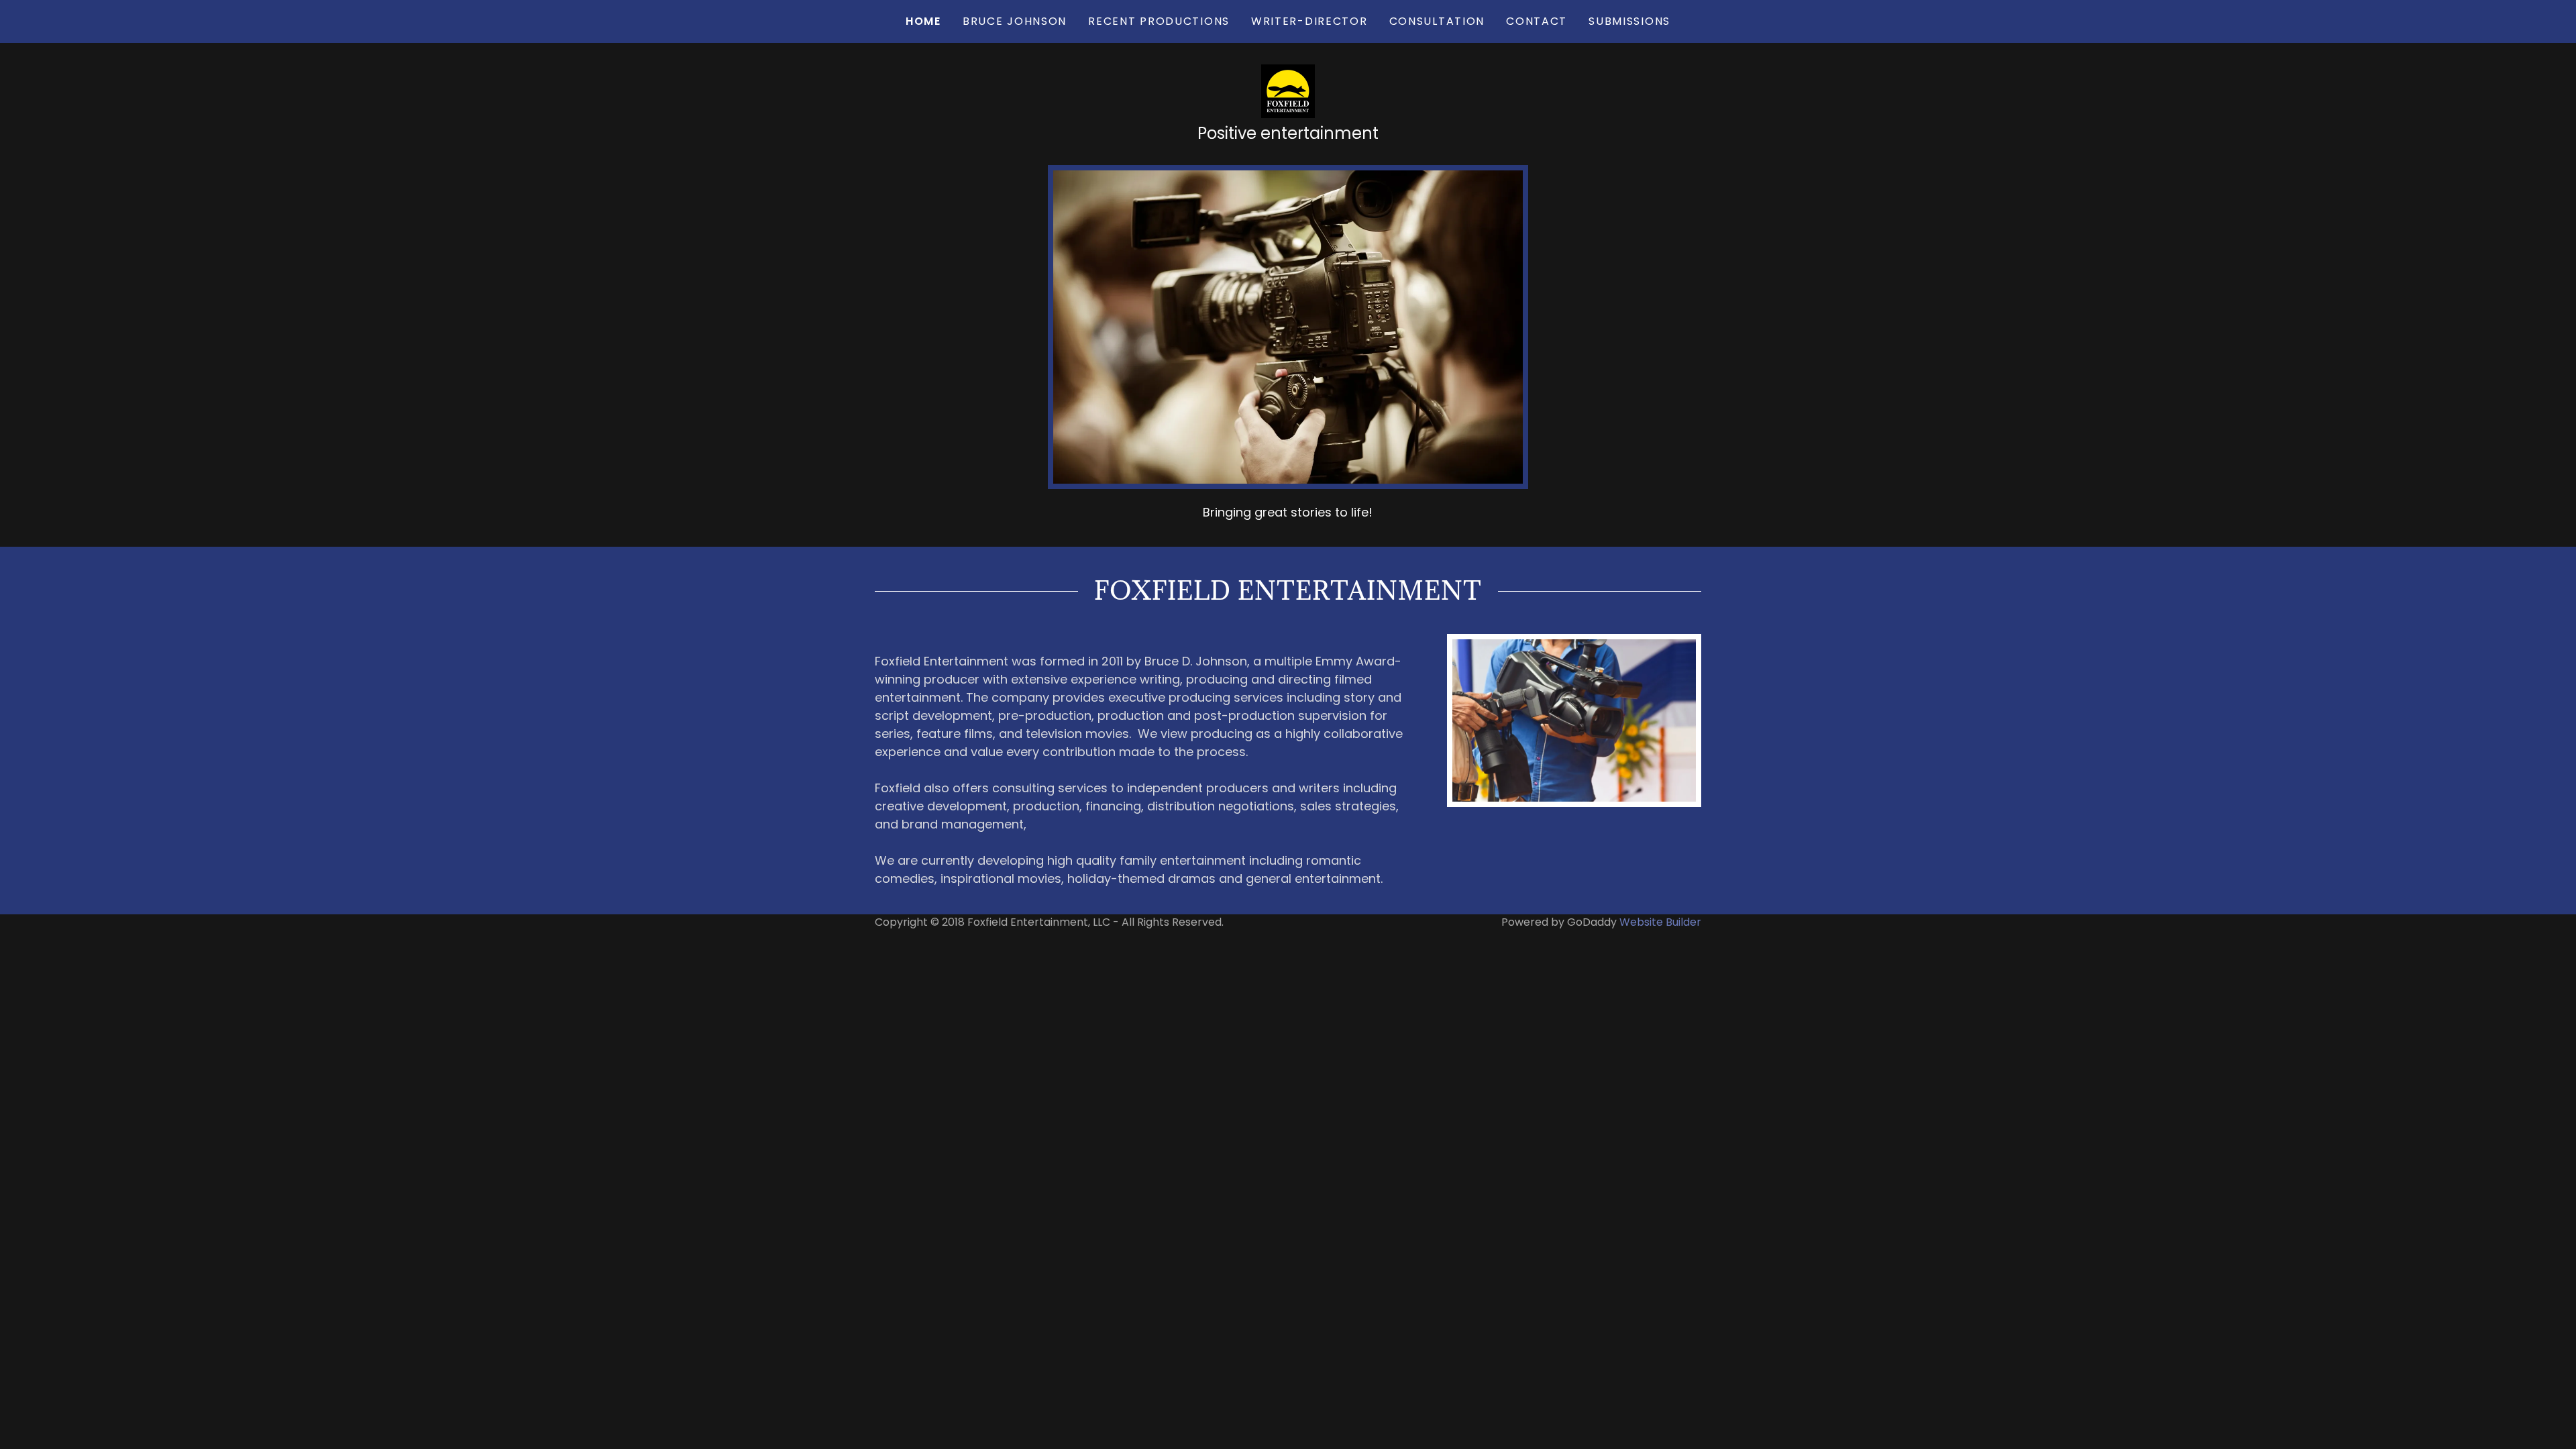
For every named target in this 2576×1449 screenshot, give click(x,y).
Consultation (1437, 21)
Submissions (1629, 21)
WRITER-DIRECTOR (1309, 21)
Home (923, 21)
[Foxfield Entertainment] (1288, 90)
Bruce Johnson (1015, 21)
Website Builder (1660, 922)
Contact (1537, 21)
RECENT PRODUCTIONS (1159, 21)
